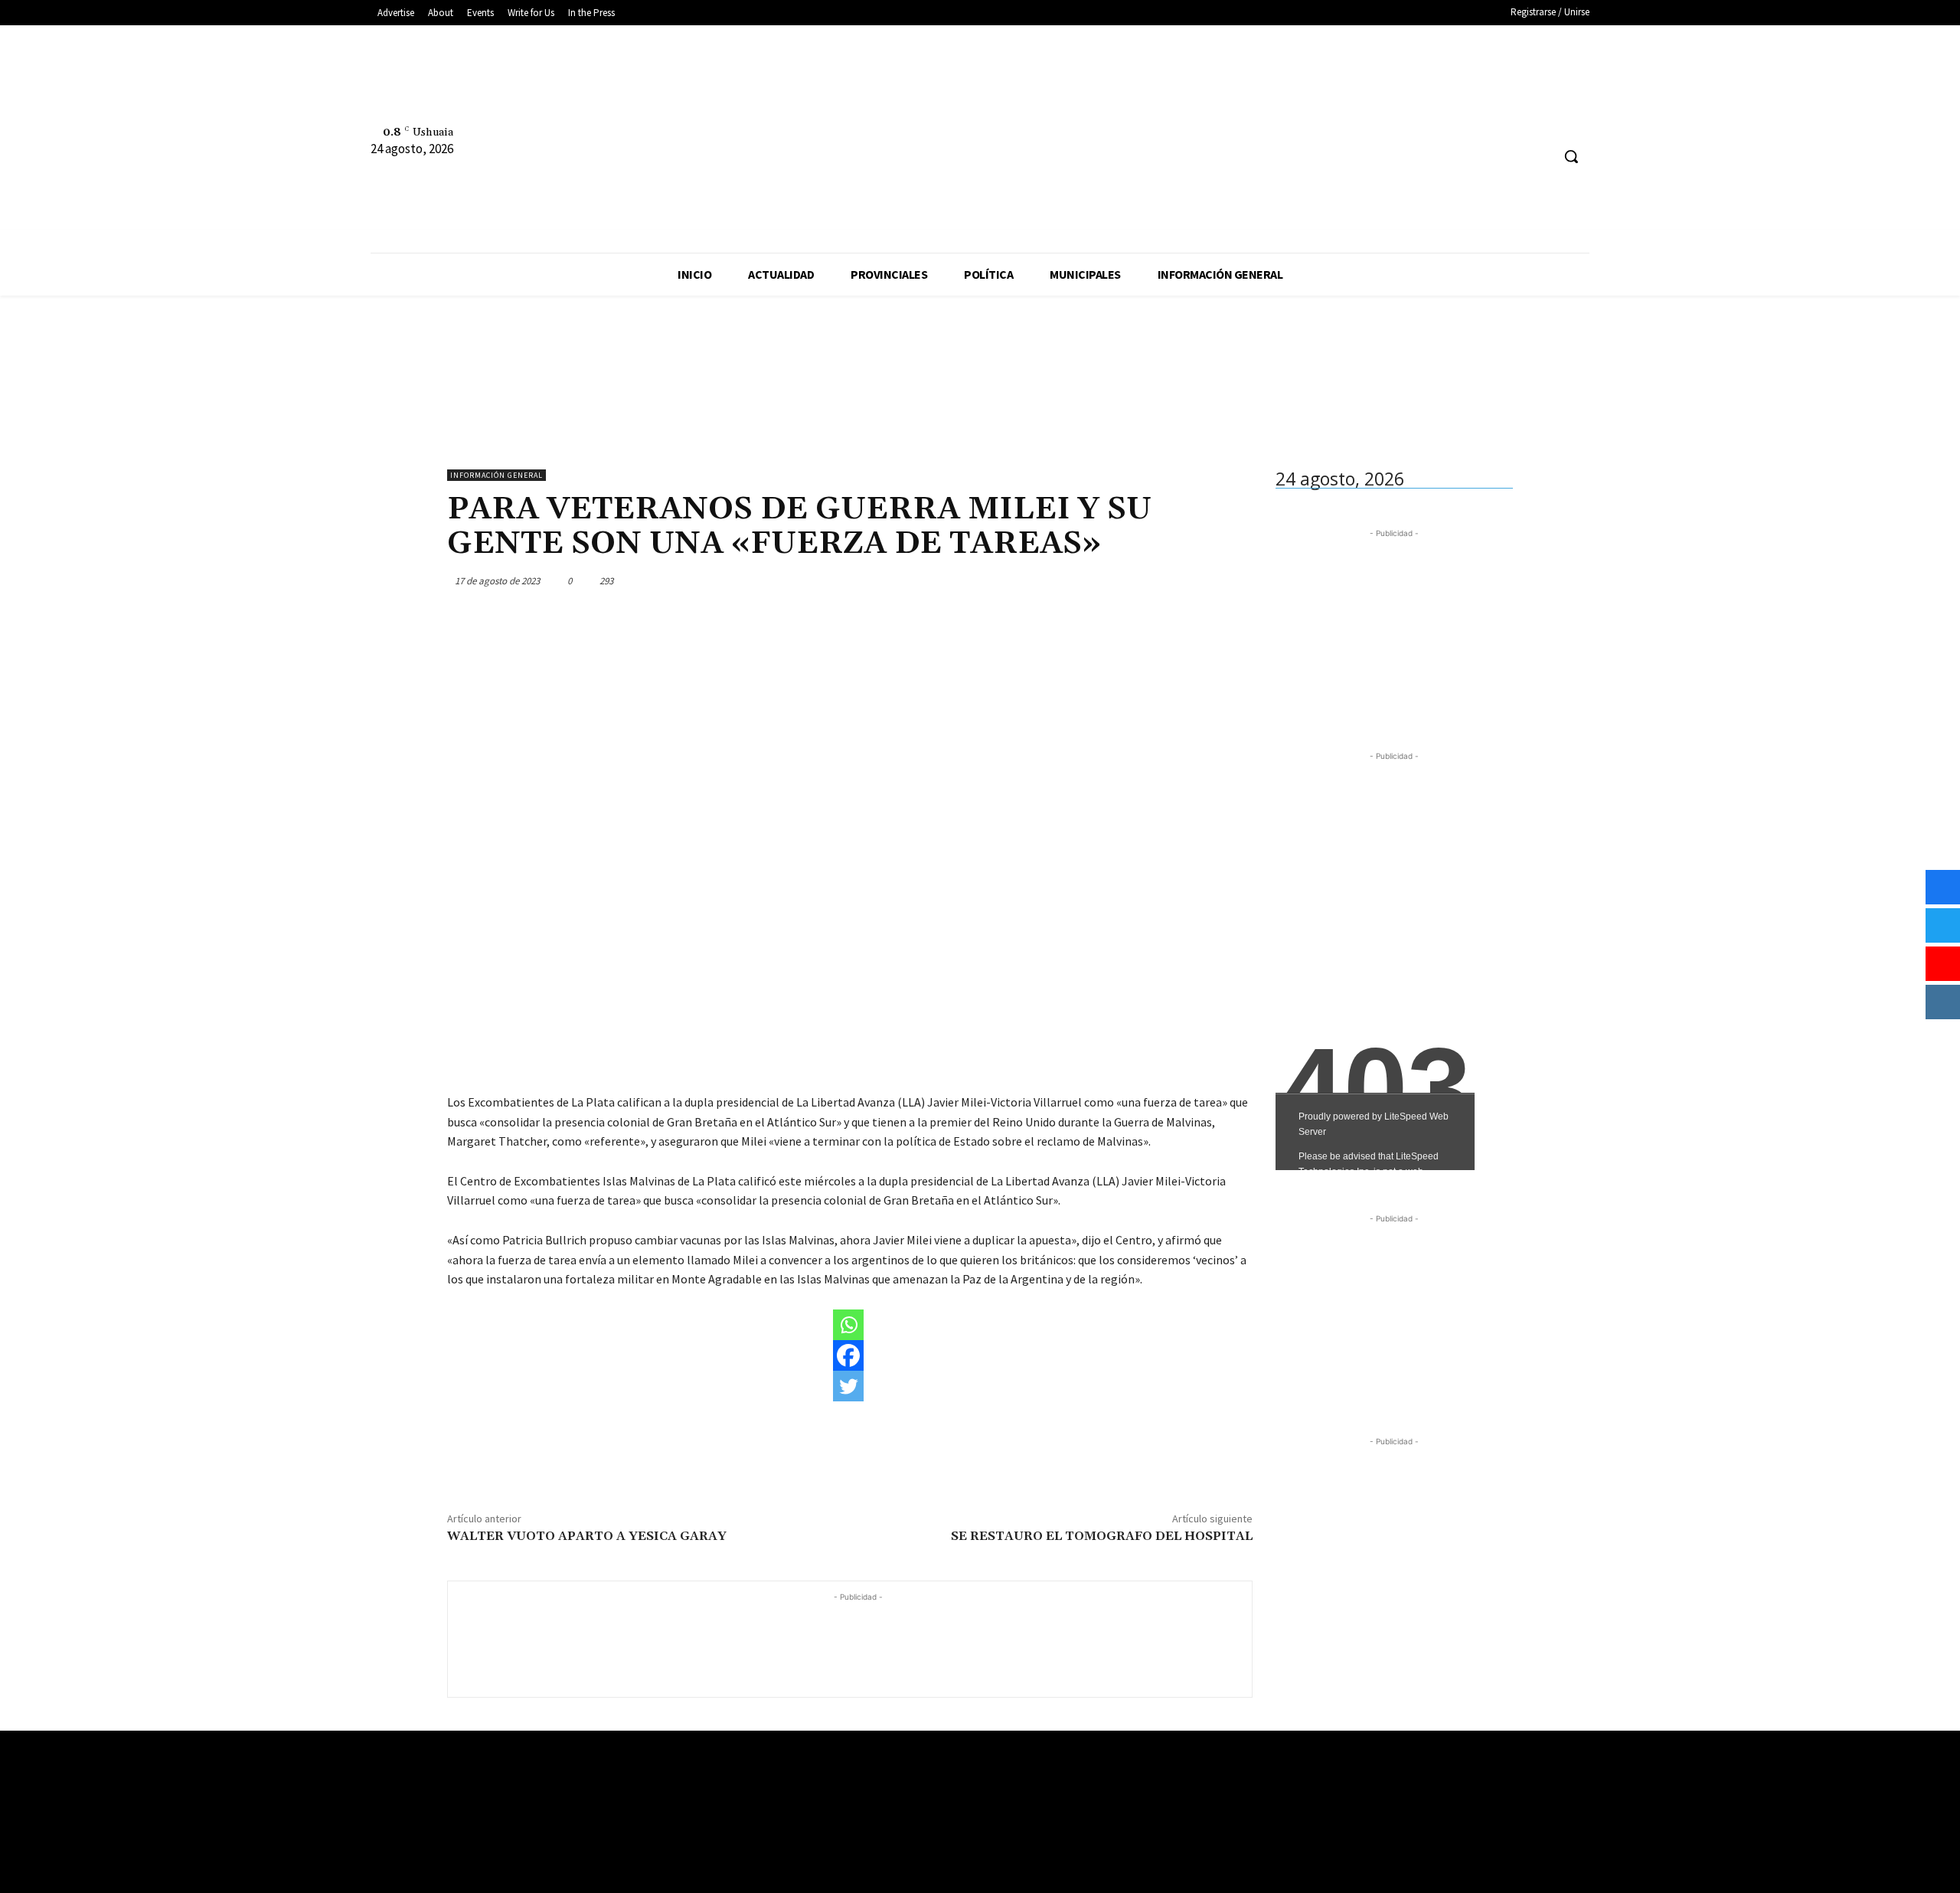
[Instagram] (1232, 123)
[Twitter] (1261, 123)
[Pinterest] (1165, 580)
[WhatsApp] (1200, 580)
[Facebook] (1204, 123)
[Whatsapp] (848, 1325)
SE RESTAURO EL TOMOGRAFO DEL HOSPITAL (1102, 1536)
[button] (1571, 156)
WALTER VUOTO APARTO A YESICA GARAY (587, 1536)
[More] (1236, 580)
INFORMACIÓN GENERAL (497, 475)
